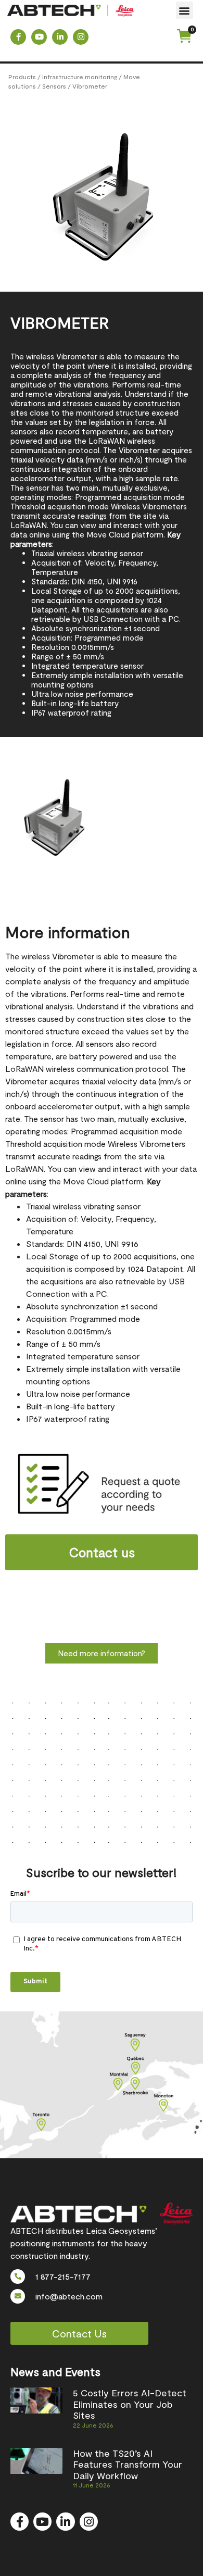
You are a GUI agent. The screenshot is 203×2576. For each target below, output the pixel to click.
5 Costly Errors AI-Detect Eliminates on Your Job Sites (130, 2404)
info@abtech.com (69, 2296)
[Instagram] (81, 37)
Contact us (102, 1552)
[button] (185, 10)
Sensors (54, 86)
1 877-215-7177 (63, 2276)
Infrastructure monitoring (80, 77)
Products (22, 77)
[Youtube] (39, 37)
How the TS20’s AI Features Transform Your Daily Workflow (128, 2464)
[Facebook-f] (18, 37)
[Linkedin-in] (60, 37)
